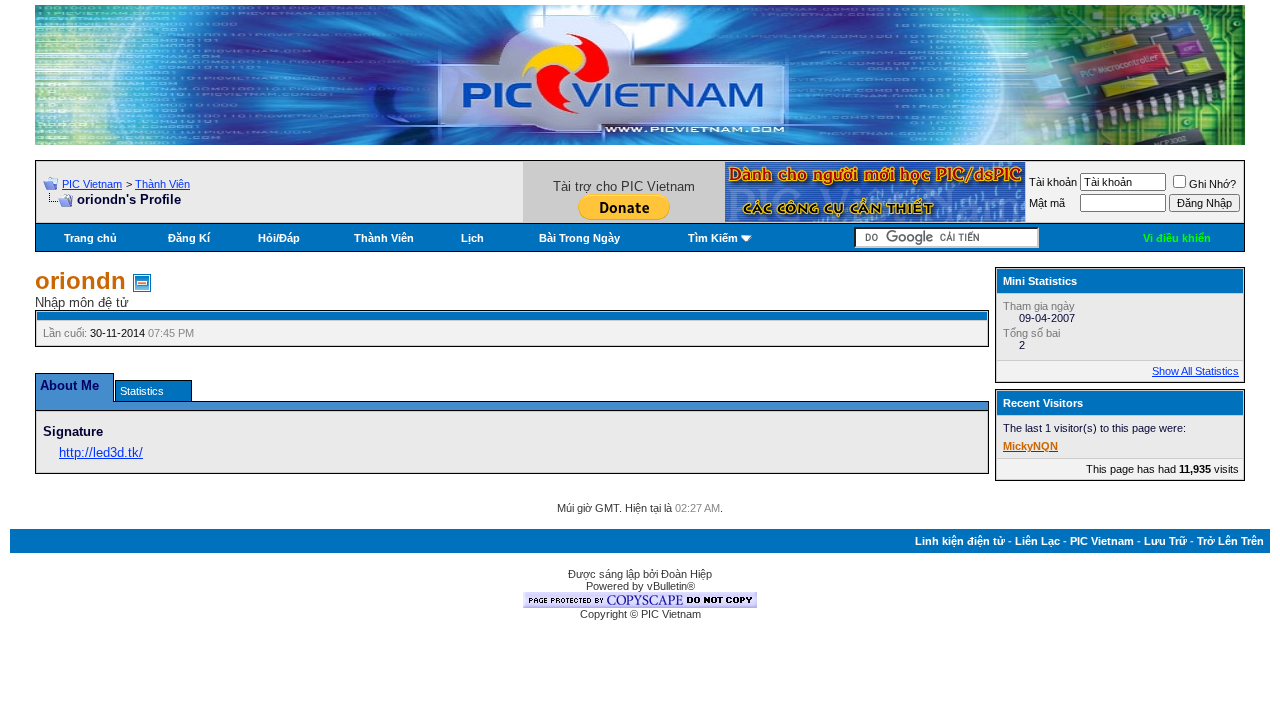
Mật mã (1047, 203)
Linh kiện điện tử (960, 541)
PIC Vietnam (92, 184)
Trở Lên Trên (1230, 541)
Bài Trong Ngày (579, 238)
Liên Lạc (1037, 541)
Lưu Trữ (1165, 541)
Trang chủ (90, 238)
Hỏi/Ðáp (279, 238)
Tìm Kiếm (713, 238)
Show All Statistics (1195, 371)
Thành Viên (162, 184)
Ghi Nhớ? (1212, 184)
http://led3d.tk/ (101, 452)
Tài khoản (1053, 182)
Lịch (472, 238)
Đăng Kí (189, 238)
